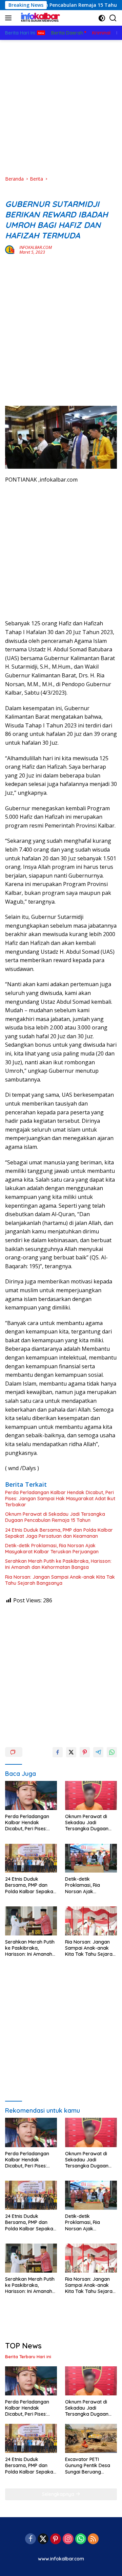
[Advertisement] (61, 108)
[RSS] (93, 2539)
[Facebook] (30, 2539)
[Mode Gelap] (102, 18)
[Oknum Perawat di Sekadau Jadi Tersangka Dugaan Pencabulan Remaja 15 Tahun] (91, 1795)
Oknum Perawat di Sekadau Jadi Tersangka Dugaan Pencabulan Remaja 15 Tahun (55, 1517)
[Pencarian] (113, 18)
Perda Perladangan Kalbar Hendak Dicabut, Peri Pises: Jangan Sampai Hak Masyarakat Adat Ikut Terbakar (60, 1499)
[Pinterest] (56, 2539)
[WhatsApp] (81, 2539)
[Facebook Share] (58, 1752)
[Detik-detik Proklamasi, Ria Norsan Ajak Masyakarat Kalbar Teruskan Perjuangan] (91, 1858)
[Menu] (10, 18)
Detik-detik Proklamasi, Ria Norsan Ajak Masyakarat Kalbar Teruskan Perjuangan (52, 1549)
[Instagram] (68, 2539)
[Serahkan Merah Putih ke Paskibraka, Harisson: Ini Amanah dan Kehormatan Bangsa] (31, 1921)
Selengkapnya (59, 2494)
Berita (12, 193)
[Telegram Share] (98, 1752)
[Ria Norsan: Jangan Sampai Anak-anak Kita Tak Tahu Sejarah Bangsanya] (91, 1921)
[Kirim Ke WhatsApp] (112, 1752)
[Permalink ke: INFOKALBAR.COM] (11, 249)
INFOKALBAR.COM (36, 247)
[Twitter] (43, 2539)
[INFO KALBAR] (39, 18)
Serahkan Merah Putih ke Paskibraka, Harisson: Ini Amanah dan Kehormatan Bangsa (58, 1564)
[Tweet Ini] (71, 1752)
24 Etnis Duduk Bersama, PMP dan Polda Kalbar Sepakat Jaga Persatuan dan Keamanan (59, 1533)
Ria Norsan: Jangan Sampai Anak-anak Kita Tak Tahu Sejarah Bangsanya (60, 1580)
